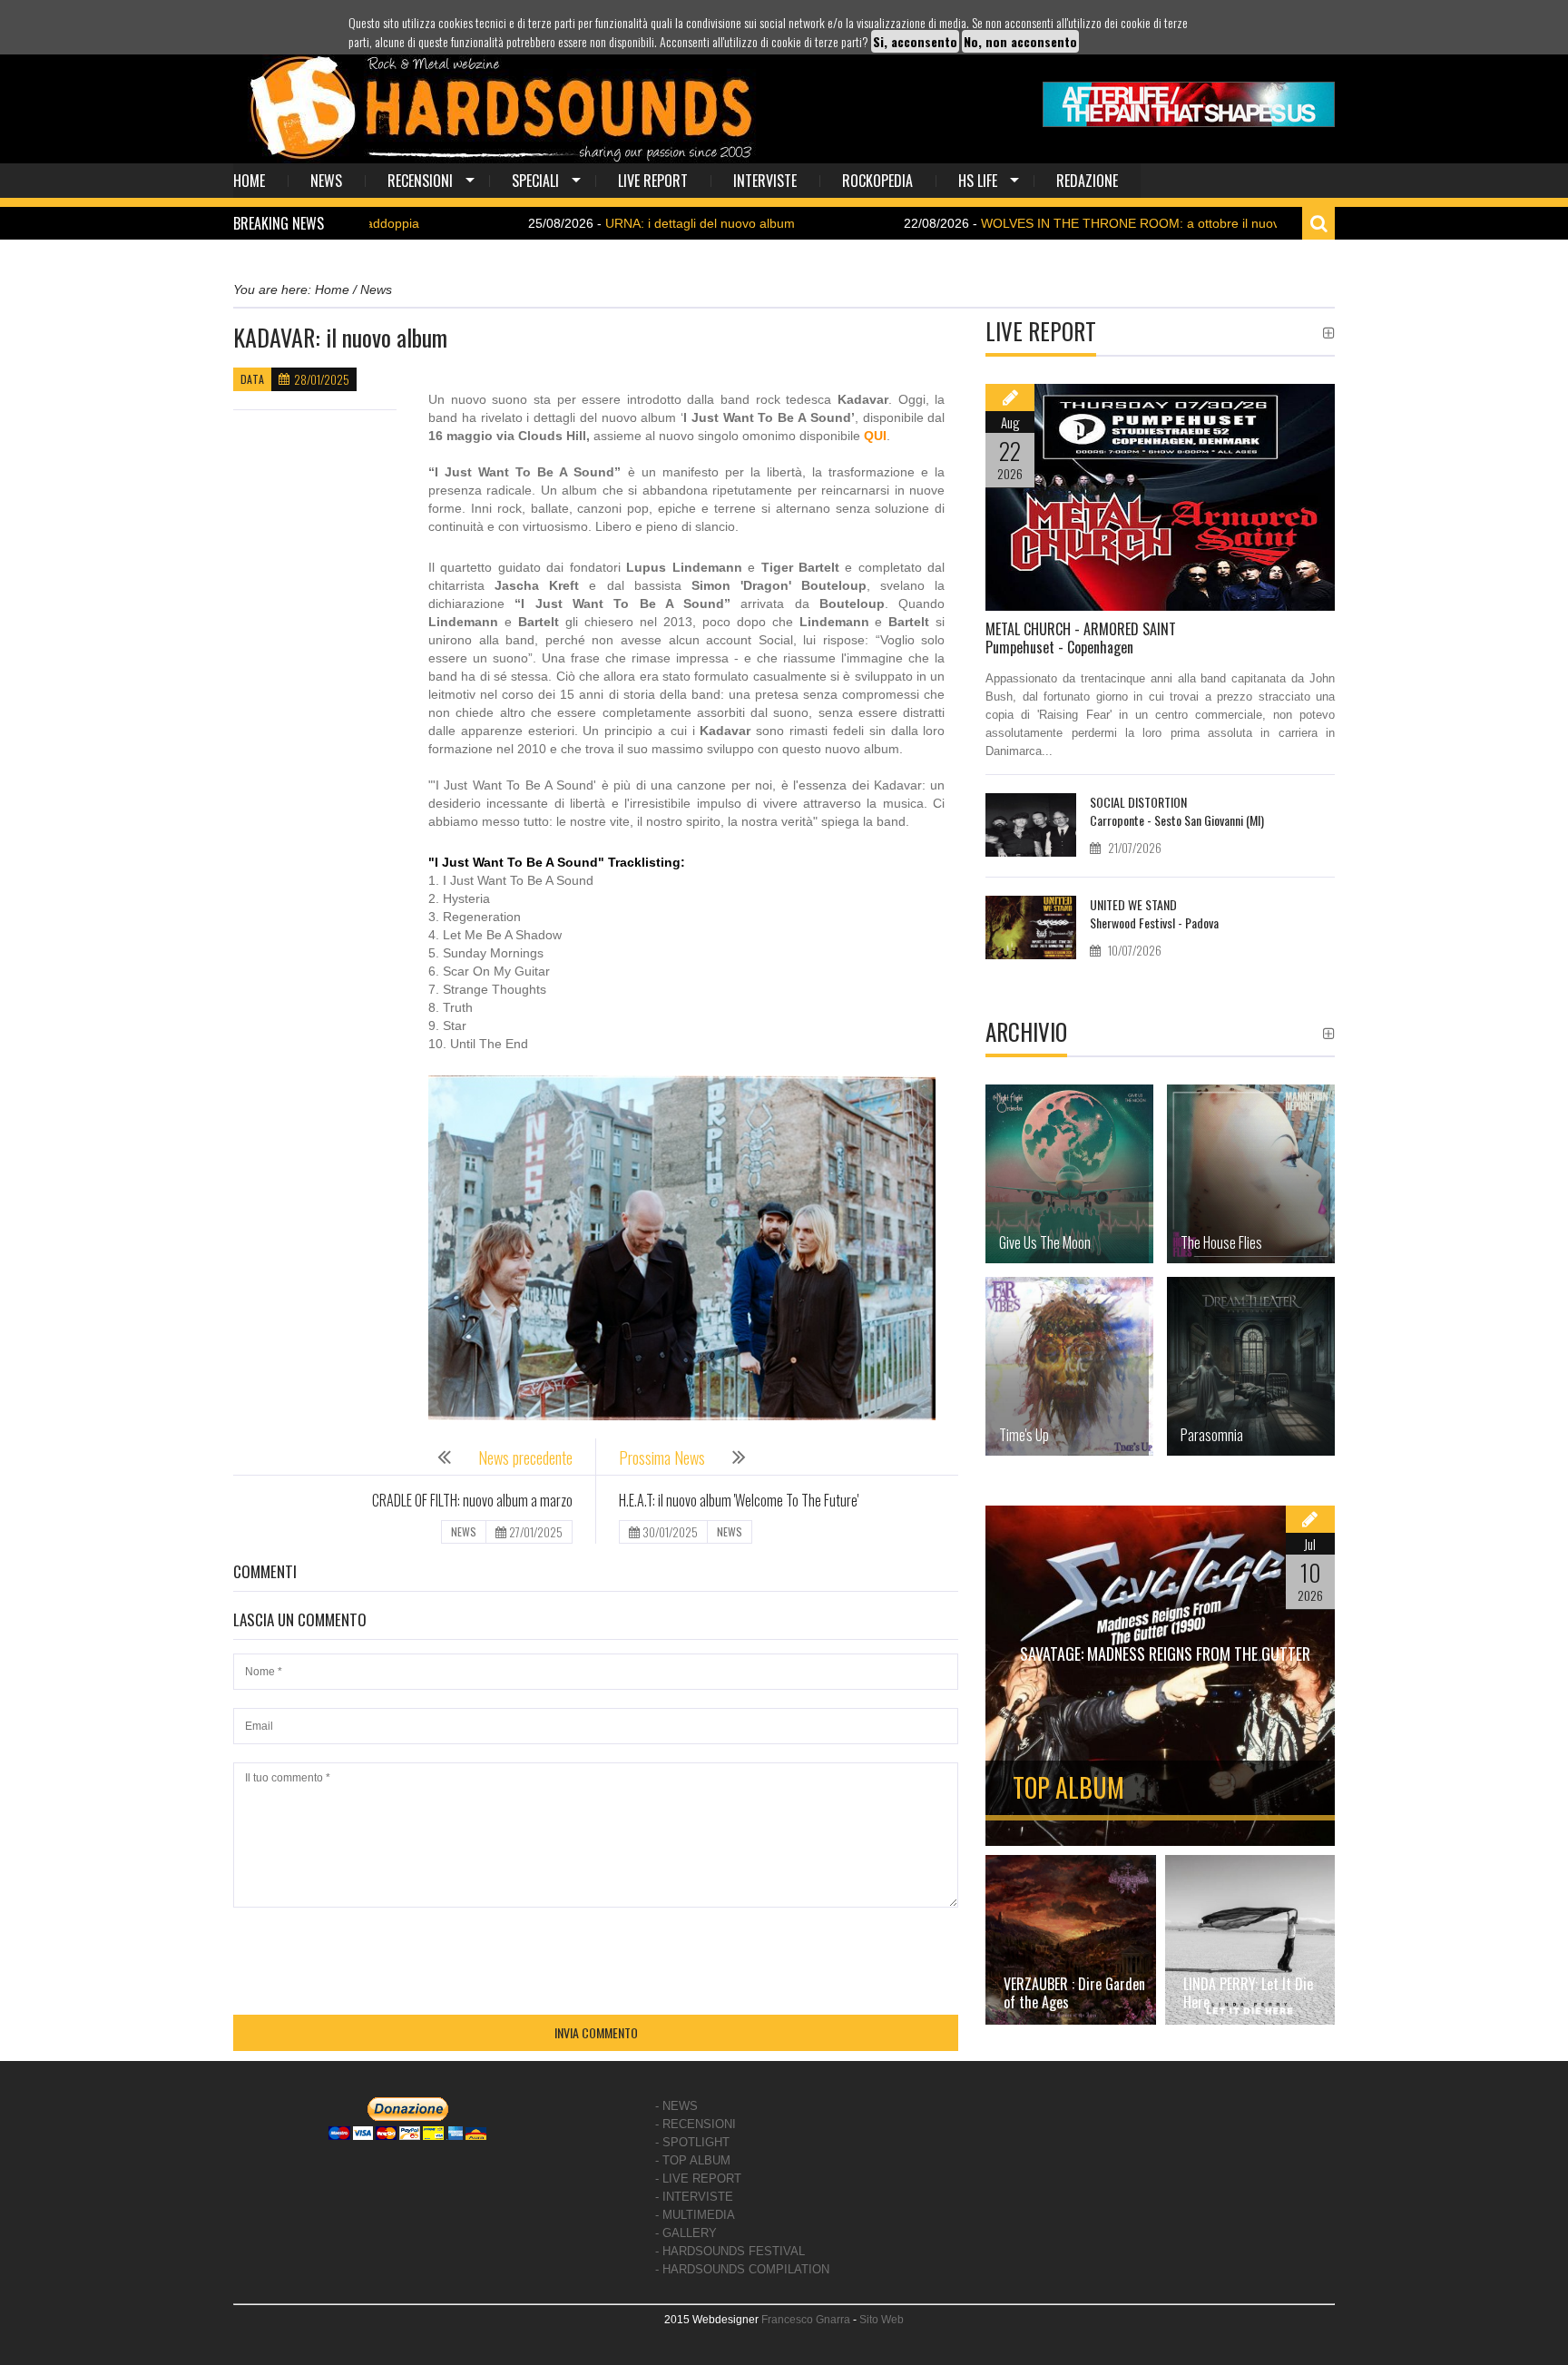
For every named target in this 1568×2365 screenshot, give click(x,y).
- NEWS (676, 2106)
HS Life (978, 181)
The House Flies (1221, 1242)
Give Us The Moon (1045, 1242)
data (252, 379)
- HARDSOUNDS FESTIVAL (730, 2251)
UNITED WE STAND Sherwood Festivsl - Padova (1154, 913)
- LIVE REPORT (698, 2179)
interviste (765, 181)
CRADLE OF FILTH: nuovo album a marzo (472, 1500)
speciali (535, 181)
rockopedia (877, 181)
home (249, 181)
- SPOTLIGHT (692, 2142)
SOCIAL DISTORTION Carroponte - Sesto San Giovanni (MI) (1177, 811)
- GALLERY (686, 2233)
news (326, 181)
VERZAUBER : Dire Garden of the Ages (1074, 1993)
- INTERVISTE (694, 2197)
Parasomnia (1212, 1435)
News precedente (525, 1457)
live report (653, 181)
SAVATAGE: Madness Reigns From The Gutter (1165, 1654)
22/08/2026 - (1019, 223)
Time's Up (1024, 1435)
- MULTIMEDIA (695, 2215)
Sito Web (882, 2320)
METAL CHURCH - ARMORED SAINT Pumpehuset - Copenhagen (1081, 638)
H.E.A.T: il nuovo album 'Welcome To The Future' (739, 1500)
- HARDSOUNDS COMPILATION (742, 2269)
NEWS (464, 1531)
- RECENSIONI (696, 2124)
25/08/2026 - (565, 223)
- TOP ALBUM (693, 2160)
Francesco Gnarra (806, 2320)
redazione (1087, 181)
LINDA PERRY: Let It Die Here (1248, 1993)
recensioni (420, 181)
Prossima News (662, 1457)
